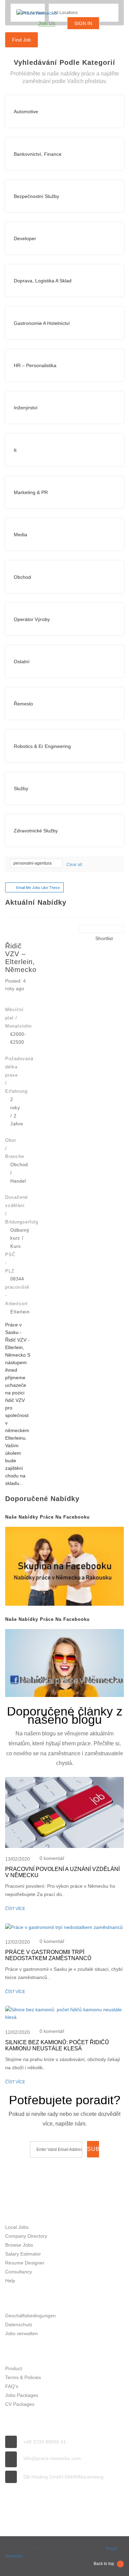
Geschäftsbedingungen (30, 2316)
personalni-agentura (33, 863)
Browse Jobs (19, 2245)
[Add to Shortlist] (92, 938)
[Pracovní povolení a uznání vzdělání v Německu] (64, 1812)
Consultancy (19, 2272)
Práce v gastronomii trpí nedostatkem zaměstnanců (48, 1955)
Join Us (47, 23)
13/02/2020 (18, 1859)
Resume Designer (25, 2263)
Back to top (104, 2564)
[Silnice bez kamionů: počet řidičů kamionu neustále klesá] (64, 2013)
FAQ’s (12, 2386)
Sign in (83, 23)
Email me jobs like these (38, 888)
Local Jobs (17, 2227)
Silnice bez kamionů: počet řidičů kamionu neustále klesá (57, 2045)
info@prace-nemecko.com (52, 2458)
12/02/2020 (18, 1942)
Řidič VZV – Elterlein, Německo (21, 958)
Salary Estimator (23, 2254)
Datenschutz (19, 2325)
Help (10, 2281)
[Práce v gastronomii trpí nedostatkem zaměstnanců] (64, 1927)
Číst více (15, 1909)
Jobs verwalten (21, 2333)
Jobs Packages (22, 2395)
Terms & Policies (23, 2377)
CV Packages (20, 2404)
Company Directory (26, 2236)
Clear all (74, 865)
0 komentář (52, 1858)
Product (14, 2368)
